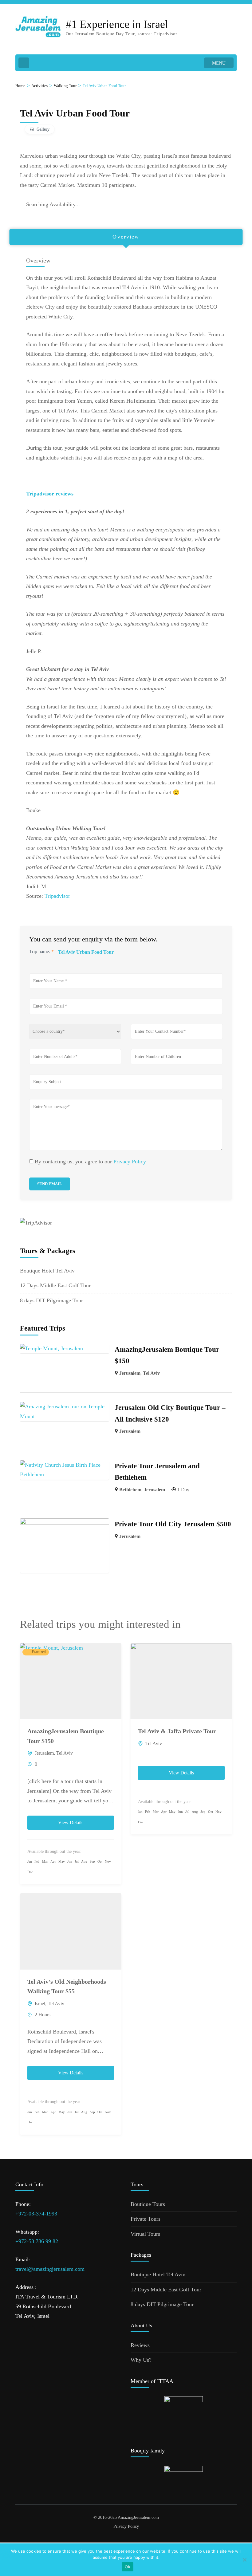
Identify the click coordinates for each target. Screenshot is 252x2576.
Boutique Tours (148, 2204)
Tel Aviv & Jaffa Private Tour (177, 1731)
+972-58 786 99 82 (37, 2241)
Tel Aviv (151, 1373)
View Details (71, 1823)
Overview (126, 237)
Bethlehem (130, 1490)
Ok (128, 2567)
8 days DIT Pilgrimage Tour (51, 1300)
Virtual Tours (145, 2234)
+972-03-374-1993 (36, 2214)
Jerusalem (130, 1373)
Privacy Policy (130, 1162)
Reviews (140, 2345)
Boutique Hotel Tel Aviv (47, 1271)
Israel (40, 2004)
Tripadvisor (57, 896)
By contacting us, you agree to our (90, 1162)
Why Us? (141, 2360)
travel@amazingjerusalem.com (50, 2269)
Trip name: (41, 951)
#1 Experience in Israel (117, 24)
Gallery (43, 129)
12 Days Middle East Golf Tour (55, 1285)
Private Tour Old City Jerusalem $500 (173, 1524)
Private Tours (146, 2219)
